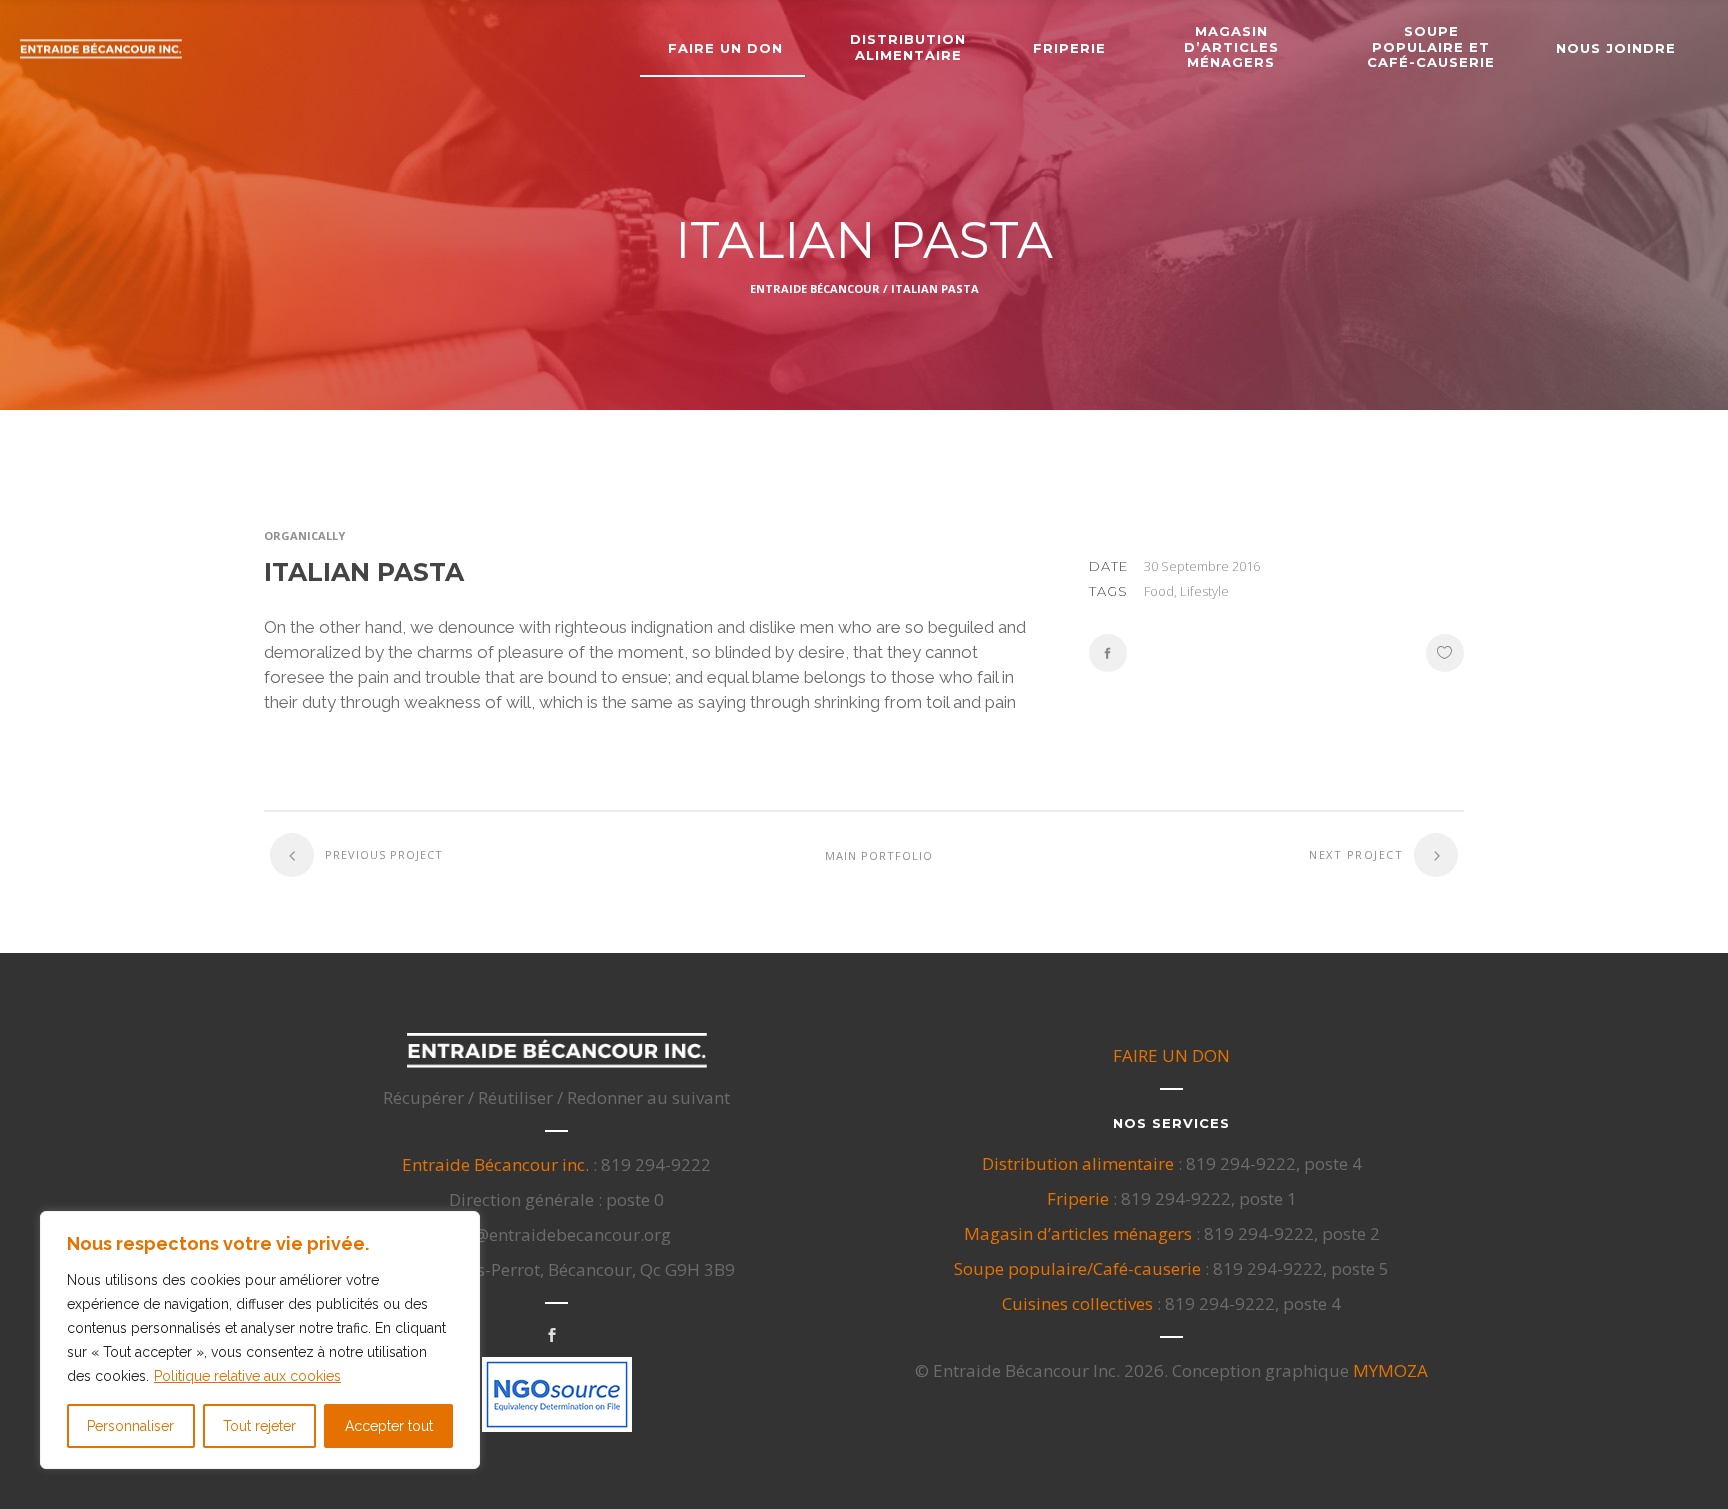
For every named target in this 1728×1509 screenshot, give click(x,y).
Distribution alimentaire (1078, 1163)
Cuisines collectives (1077, 1303)
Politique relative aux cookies (247, 1376)
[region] (260, 1340)
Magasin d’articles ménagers (1078, 1233)
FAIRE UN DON (1171, 1055)
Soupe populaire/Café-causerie (1077, 1268)
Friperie (1078, 1198)
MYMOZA (1390, 1370)
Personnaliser (130, 1426)
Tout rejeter (259, 1426)
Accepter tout (389, 1426)
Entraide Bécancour (815, 288)
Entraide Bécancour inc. (495, 1164)
